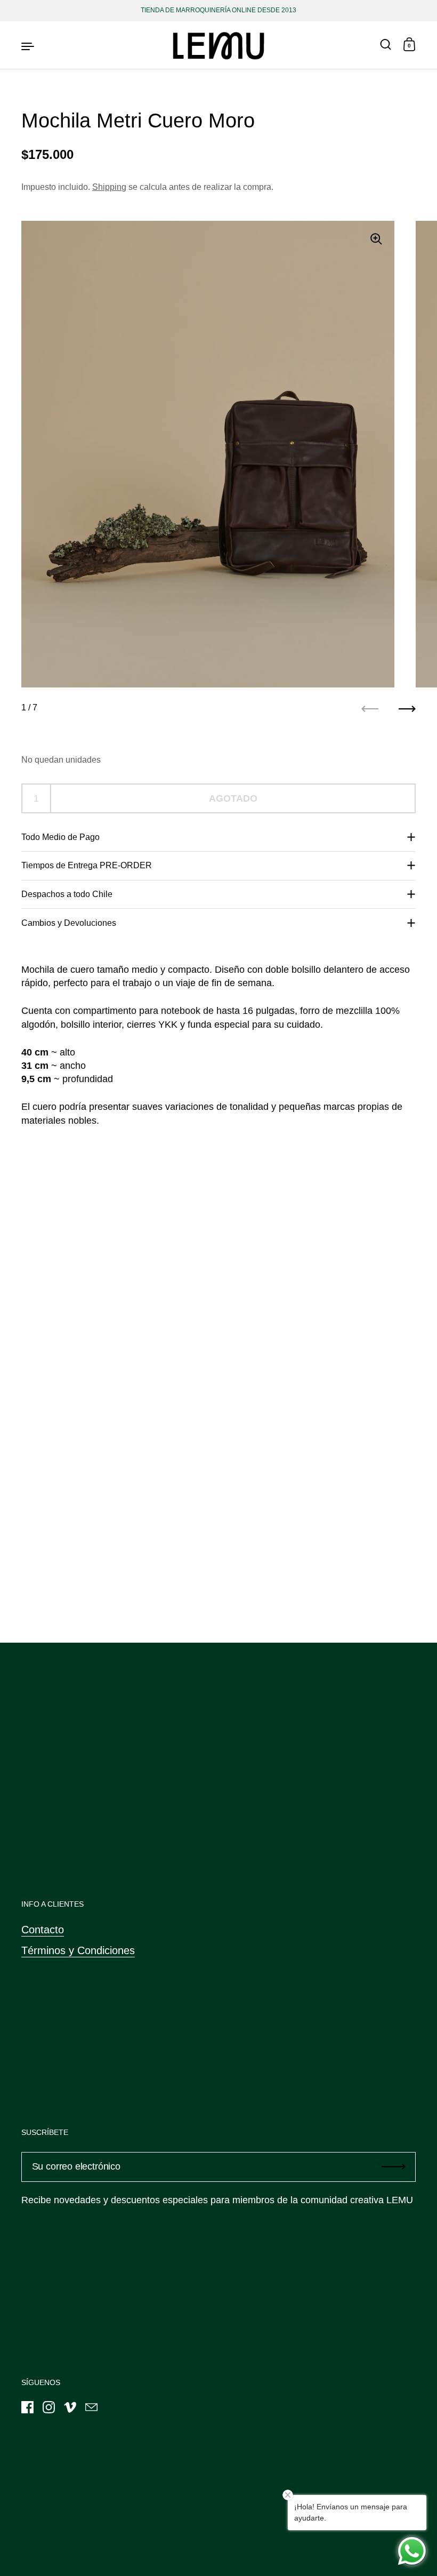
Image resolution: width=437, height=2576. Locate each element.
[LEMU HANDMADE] (218, 45)
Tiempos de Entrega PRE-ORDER (87, 865)
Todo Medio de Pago (60, 837)
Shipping (109, 187)
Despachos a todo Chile (67, 894)
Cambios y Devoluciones (69, 923)
